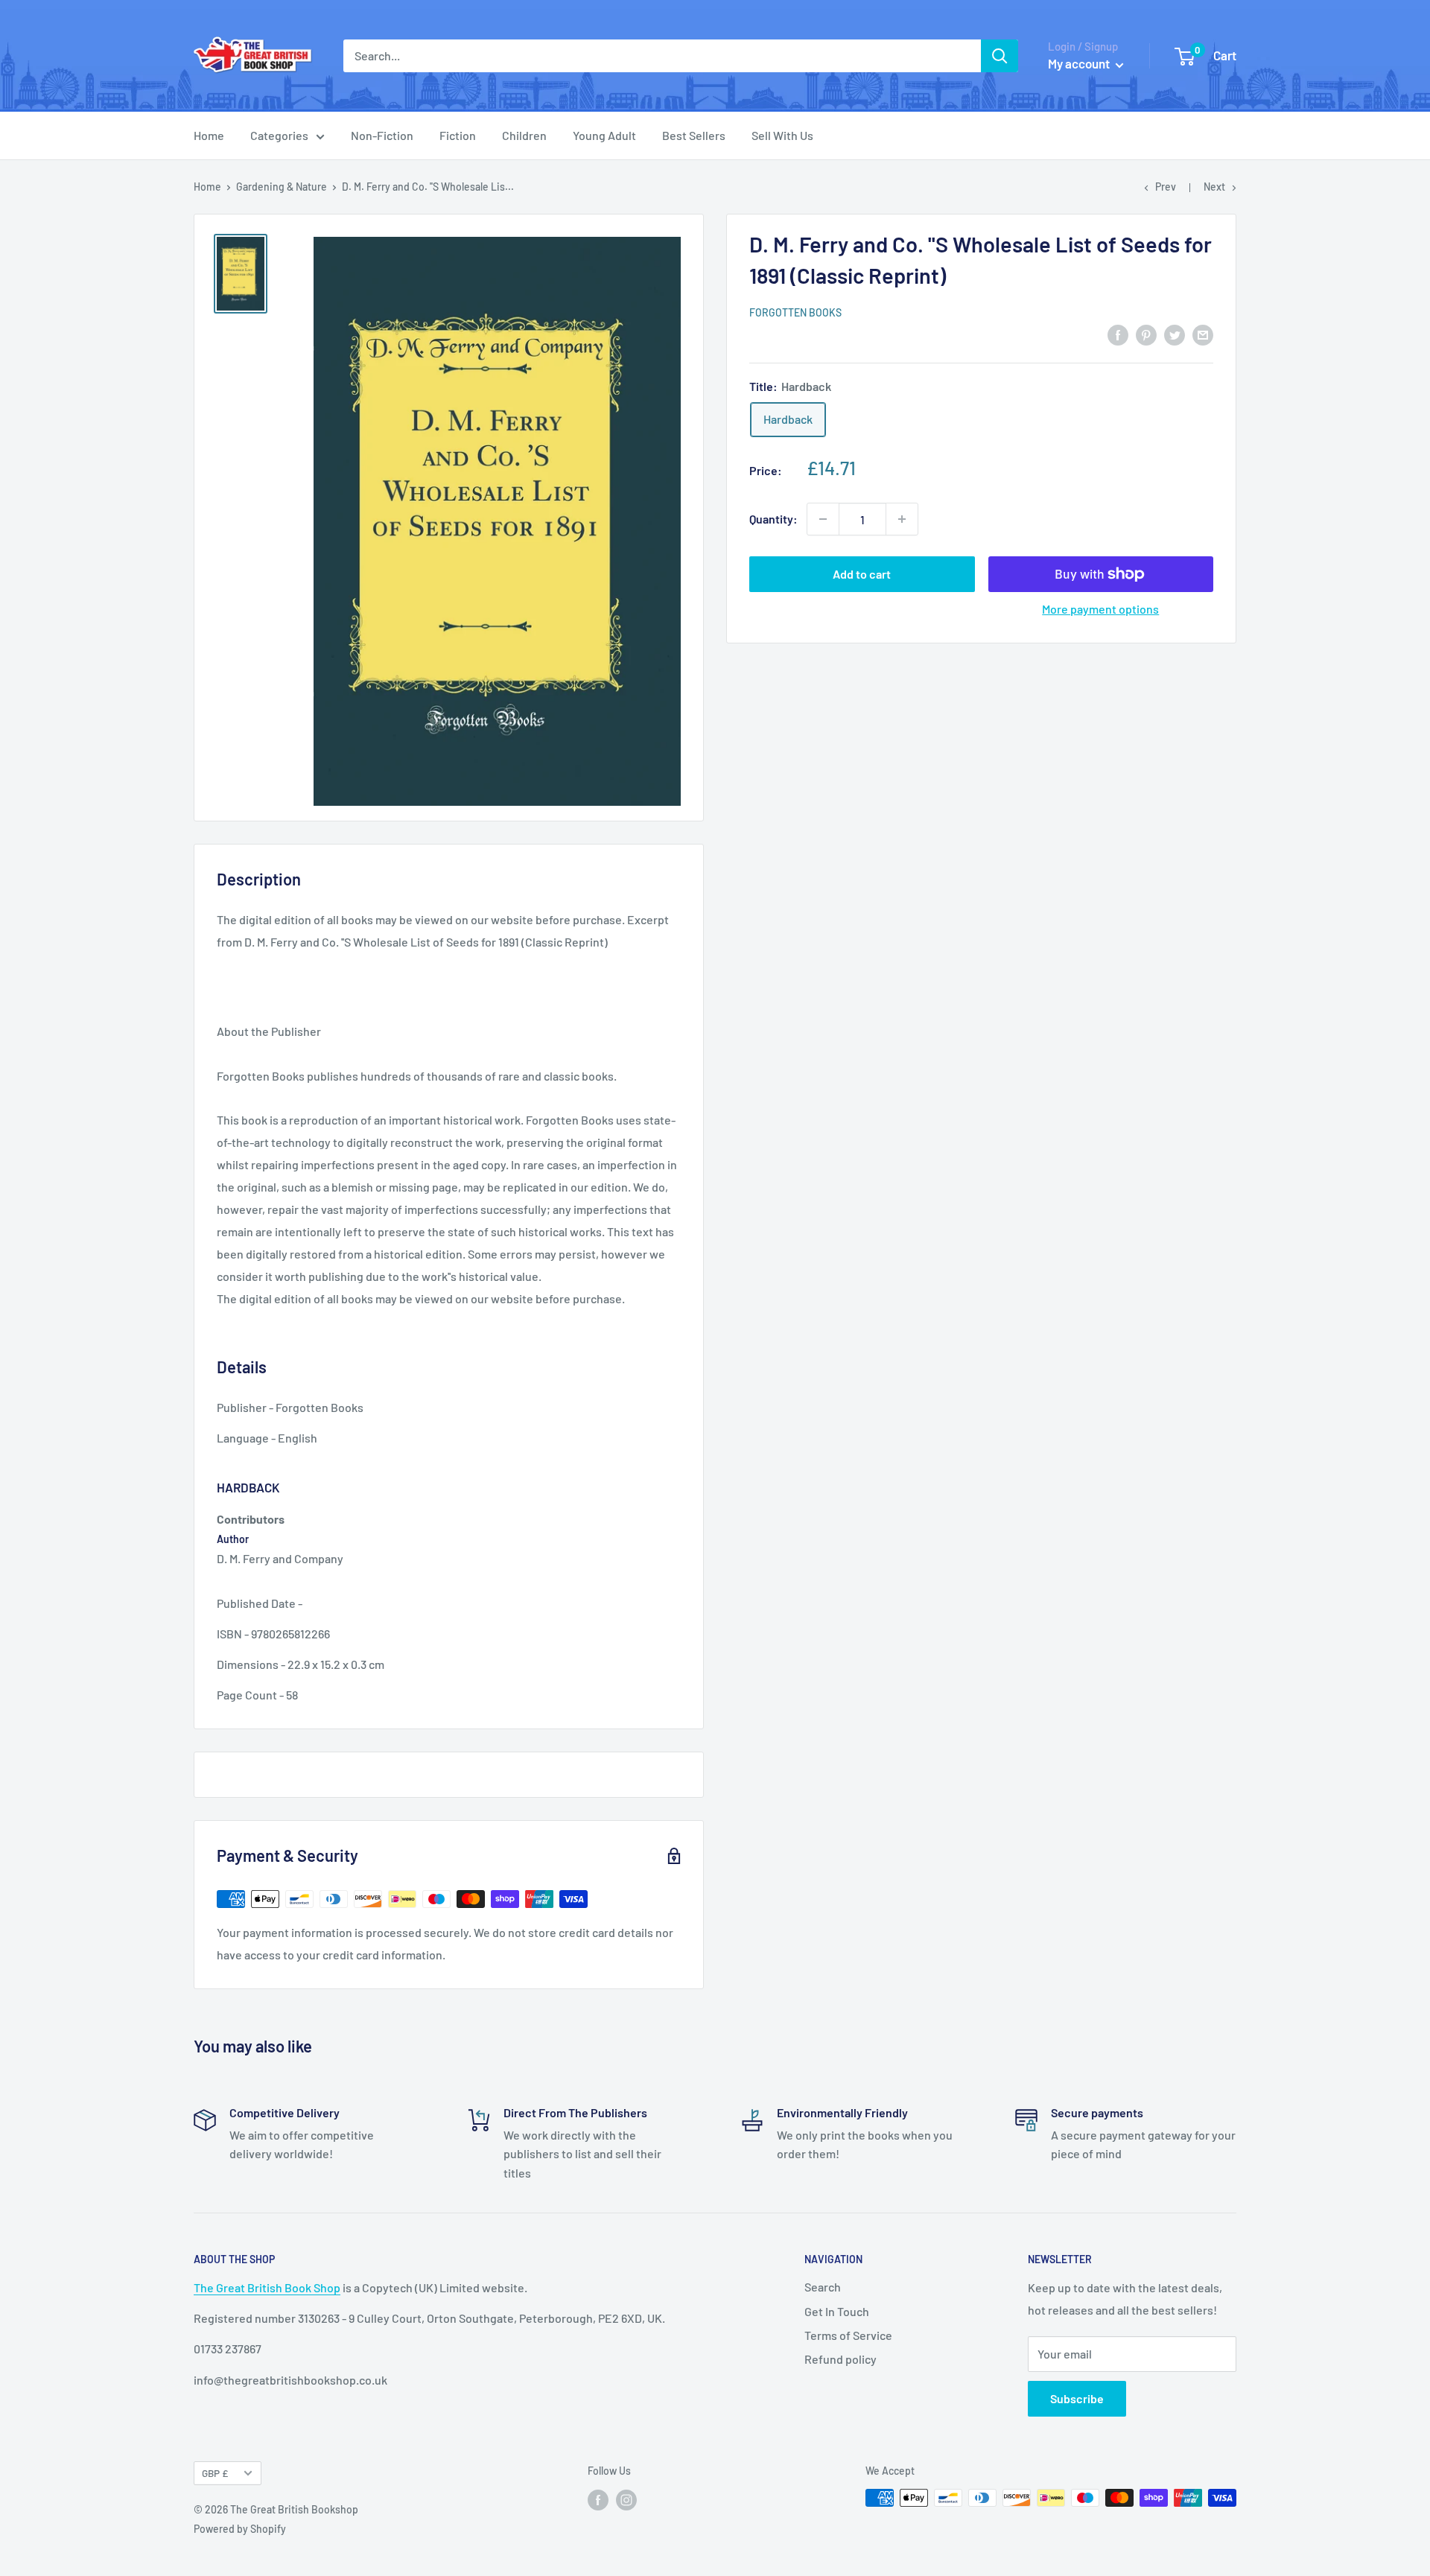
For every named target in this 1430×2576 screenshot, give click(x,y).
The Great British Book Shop (267, 2287)
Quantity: (773, 519)
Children (524, 135)
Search (823, 2287)
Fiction (458, 135)
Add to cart (862, 574)
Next (1214, 187)
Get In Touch (837, 2311)
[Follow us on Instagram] (626, 2499)
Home (209, 135)
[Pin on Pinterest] (1146, 334)
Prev (1166, 187)
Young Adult (604, 135)
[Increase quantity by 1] (902, 519)
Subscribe (1077, 2398)
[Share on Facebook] (1118, 334)
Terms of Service (848, 2335)
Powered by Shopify (240, 2529)
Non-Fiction (382, 135)
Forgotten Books (795, 312)
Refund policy (840, 2359)
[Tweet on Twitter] (1175, 334)
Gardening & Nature (282, 187)
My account (1080, 63)
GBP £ (215, 2473)
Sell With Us (782, 135)
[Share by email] (1203, 334)
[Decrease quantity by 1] (823, 519)
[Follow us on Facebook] (598, 2499)
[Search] (1000, 56)
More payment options (1100, 609)
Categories (279, 135)
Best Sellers (694, 135)
